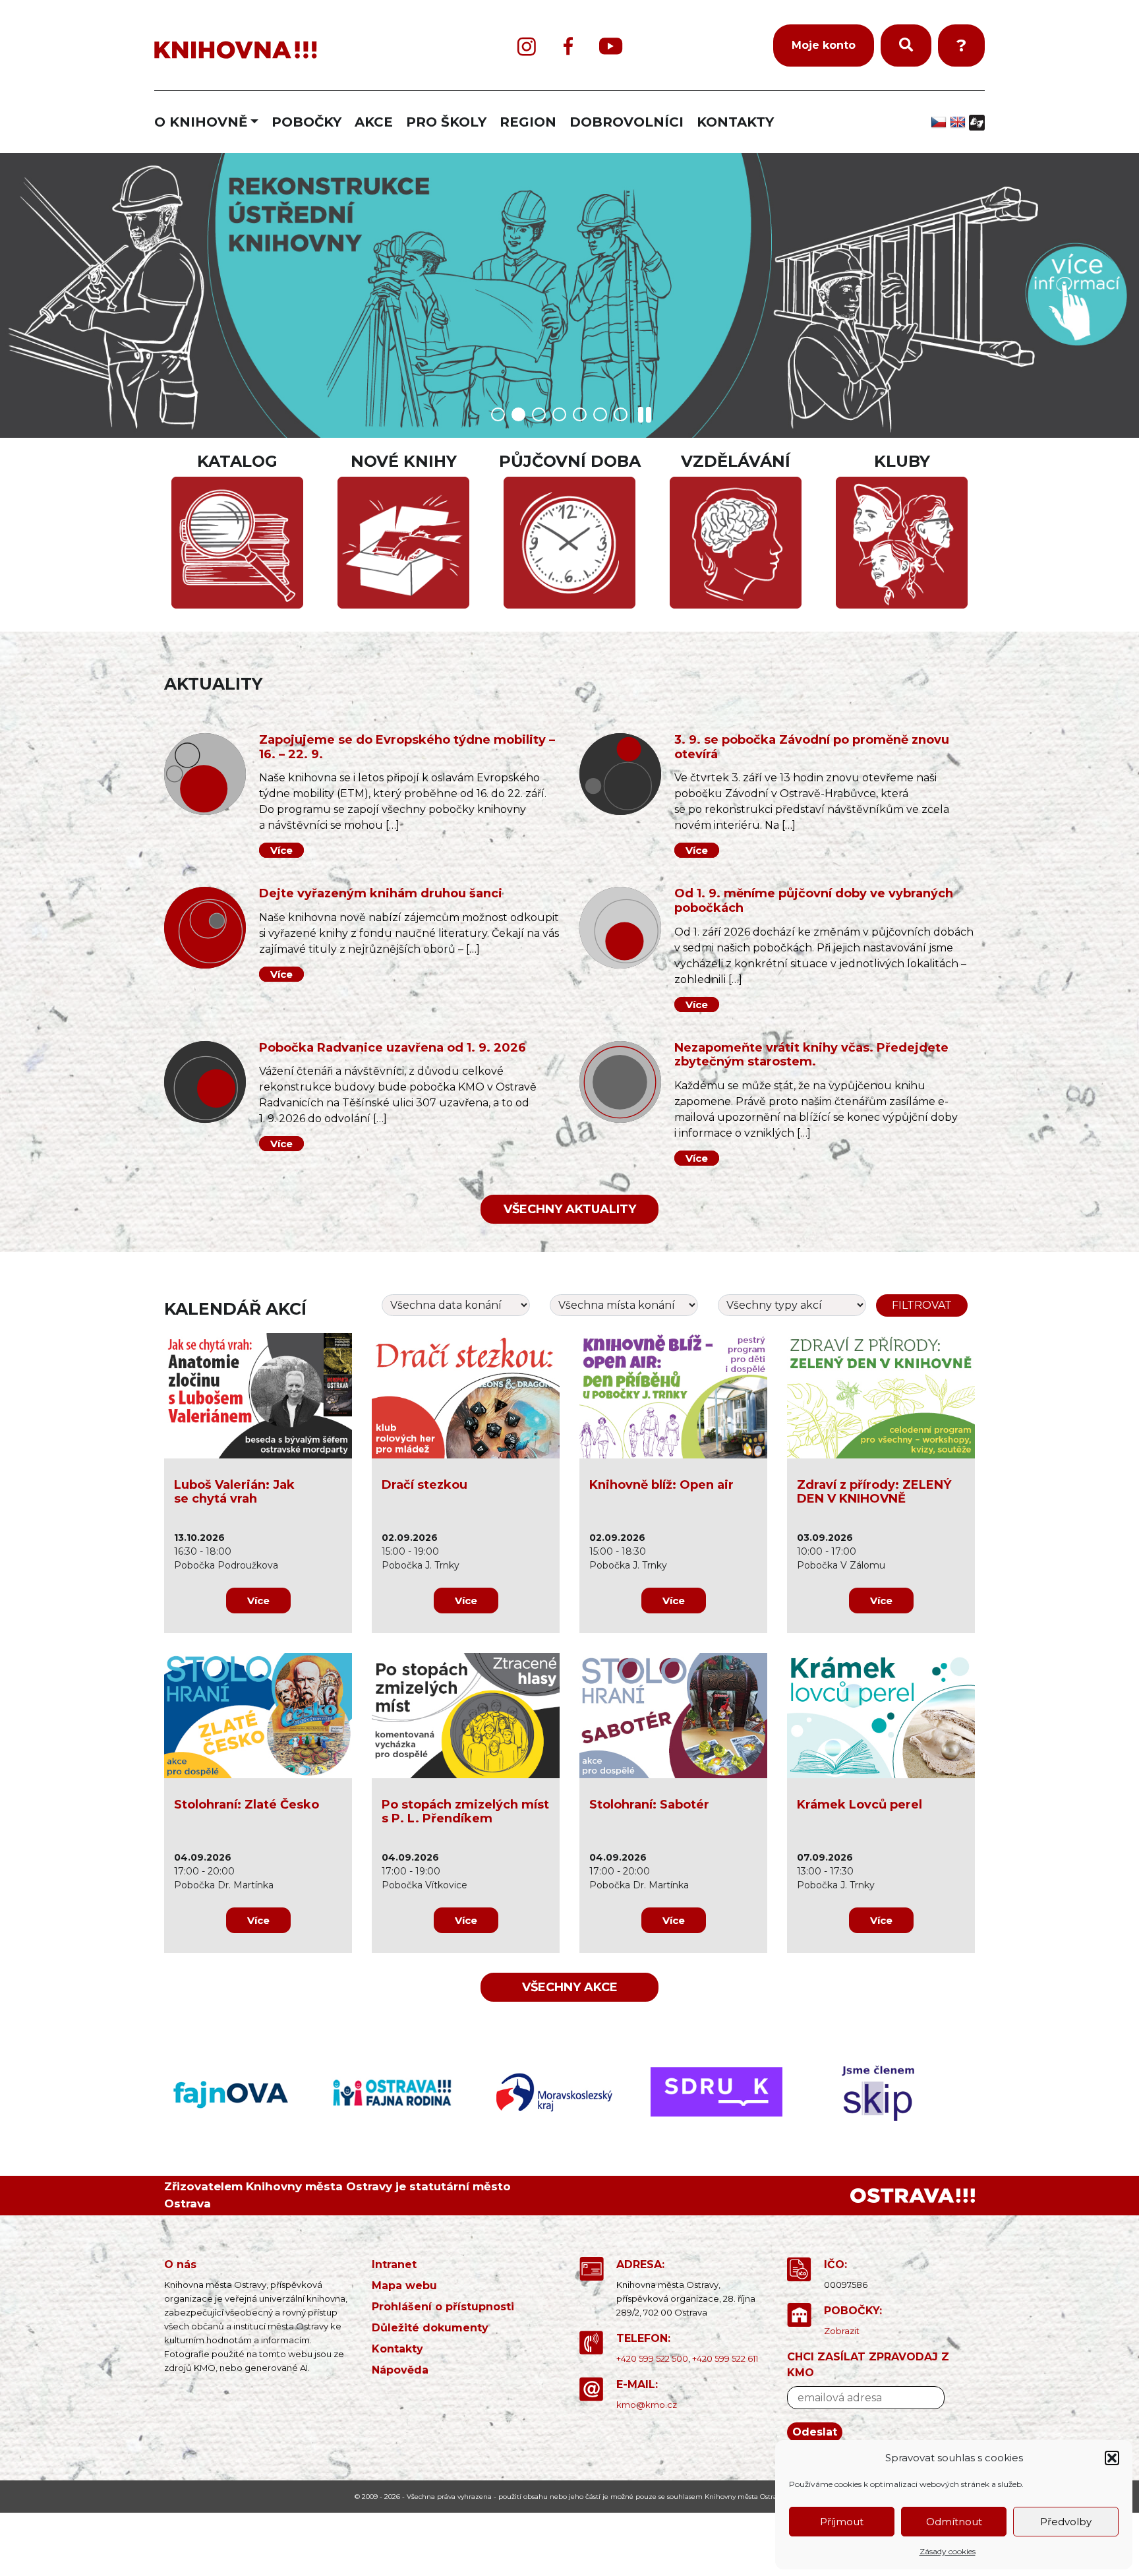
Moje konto (824, 45)
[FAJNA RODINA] (245, 2092)
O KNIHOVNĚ (201, 122)
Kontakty (397, 2349)
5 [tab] (580, 414)
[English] (959, 122)
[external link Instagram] (527, 46)
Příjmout (842, 2522)
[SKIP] (732, 2092)
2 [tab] (518, 414)
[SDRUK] (569, 2092)
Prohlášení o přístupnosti (443, 2307)
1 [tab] (498, 414)
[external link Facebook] (568, 46)
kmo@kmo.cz (647, 2405)
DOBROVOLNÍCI (627, 122)
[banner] (293, 50)
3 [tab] (539, 414)
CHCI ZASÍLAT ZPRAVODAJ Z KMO (868, 2365)
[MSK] (407, 2092)
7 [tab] (621, 414)
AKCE (374, 122)
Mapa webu (404, 2286)
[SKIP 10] (894, 2092)
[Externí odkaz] (913, 2196)
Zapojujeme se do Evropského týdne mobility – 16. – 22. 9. (407, 747)
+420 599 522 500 (652, 2358)
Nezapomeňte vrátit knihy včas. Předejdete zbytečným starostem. (811, 1055)
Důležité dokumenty (430, 2328)
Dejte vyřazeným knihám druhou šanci (381, 893)
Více (281, 850)
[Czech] (940, 122)
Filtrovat (922, 1305)
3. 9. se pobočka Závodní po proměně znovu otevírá (812, 747)
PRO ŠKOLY (446, 122)
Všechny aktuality (570, 1209)
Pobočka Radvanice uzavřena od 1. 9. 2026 (393, 1048)
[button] (1112, 2458)
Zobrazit (842, 2331)
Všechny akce (570, 1987)
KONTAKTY (735, 122)
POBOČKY (307, 122)
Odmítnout (954, 2522)
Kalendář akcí (235, 1309)
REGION (528, 122)
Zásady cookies (948, 2551)
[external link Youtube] (611, 46)
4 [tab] (559, 414)
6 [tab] (600, 414)
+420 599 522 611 (725, 2358)
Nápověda (400, 2370)
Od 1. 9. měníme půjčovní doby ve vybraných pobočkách (814, 901)
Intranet (394, 2264)
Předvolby (1066, 2522)
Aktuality (213, 684)
